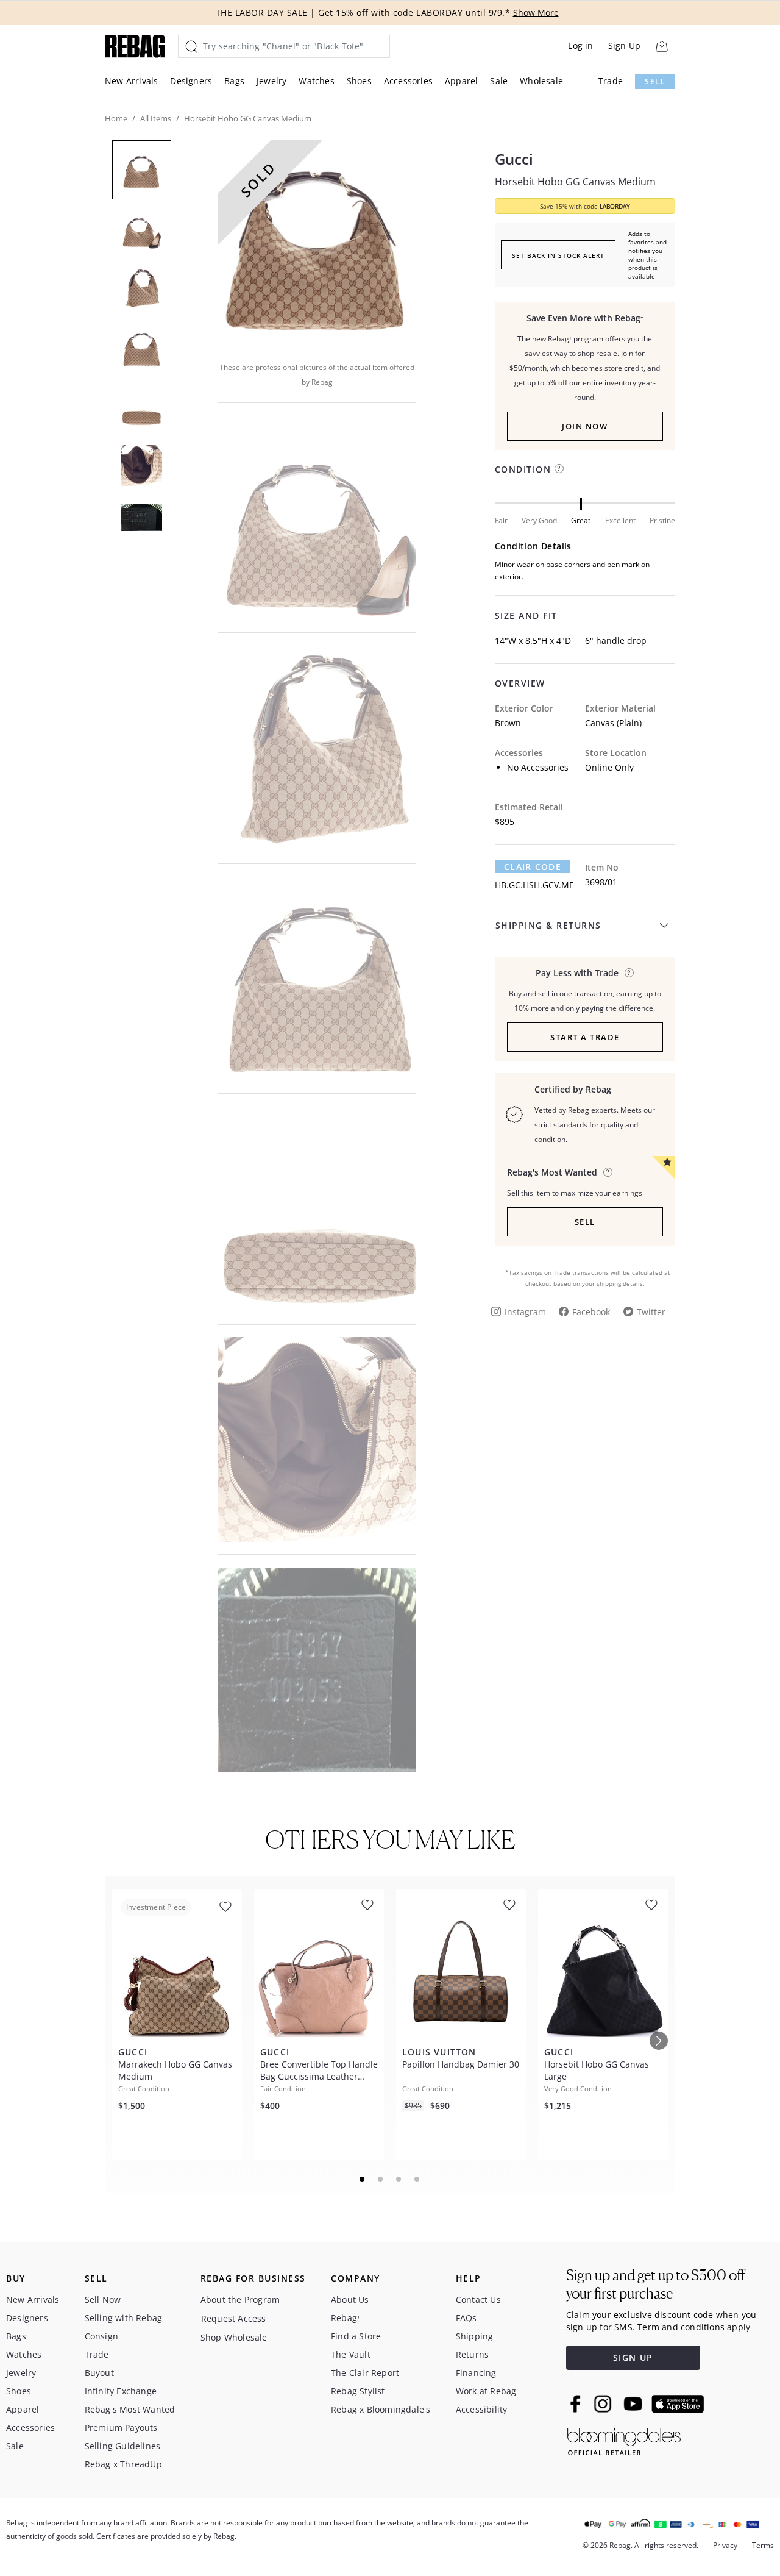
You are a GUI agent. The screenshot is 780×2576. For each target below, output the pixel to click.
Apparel (461, 81)
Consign (101, 2336)
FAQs (466, 2318)
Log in (580, 45)
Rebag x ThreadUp (123, 2464)
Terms (763, 2545)
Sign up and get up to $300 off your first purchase (655, 2284)
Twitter (651, 1312)
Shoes (359, 81)
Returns (472, 2354)
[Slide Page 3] (399, 2179)
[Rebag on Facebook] (577, 2403)
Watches (316, 81)
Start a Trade (585, 1037)
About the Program (240, 2299)
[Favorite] (225, 1907)
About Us (350, 2299)
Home (116, 118)
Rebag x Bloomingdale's (381, 2409)
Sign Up (624, 45)
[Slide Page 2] (381, 2179)
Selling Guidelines (123, 2446)
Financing (476, 2373)
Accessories (408, 81)
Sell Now (103, 2299)
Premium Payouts (121, 2428)
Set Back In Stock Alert (558, 255)
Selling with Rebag (124, 2318)
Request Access (234, 2318)
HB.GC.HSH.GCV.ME (534, 885)
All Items (156, 118)
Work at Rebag (486, 2391)
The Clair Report (365, 2373)
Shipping (475, 2336)
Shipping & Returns (548, 925)
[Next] (659, 2041)
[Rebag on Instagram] (603, 2403)
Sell (655, 81)
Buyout (99, 2373)
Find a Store (356, 2336)
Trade (611, 81)
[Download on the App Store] (678, 2404)
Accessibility (482, 2409)
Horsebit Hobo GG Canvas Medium (575, 182)
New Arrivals (131, 81)
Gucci (514, 159)
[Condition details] (559, 469)
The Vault (351, 2354)
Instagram (525, 1312)
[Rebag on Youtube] (635, 2404)
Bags (234, 81)
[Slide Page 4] (417, 2179)
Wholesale (541, 81)
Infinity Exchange (121, 2391)
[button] (317, 243)
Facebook (591, 1312)
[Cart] (661, 46)
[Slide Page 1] (363, 2179)
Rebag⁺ (346, 2318)
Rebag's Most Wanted (130, 2409)
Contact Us (478, 2299)
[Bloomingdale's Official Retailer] (624, 2440)
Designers (191, 81)
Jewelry (271, 81)
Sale (499, 81)
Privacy (725, 2545)
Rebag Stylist (358, 2391)
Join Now (585, 426)
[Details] (629, 973)
